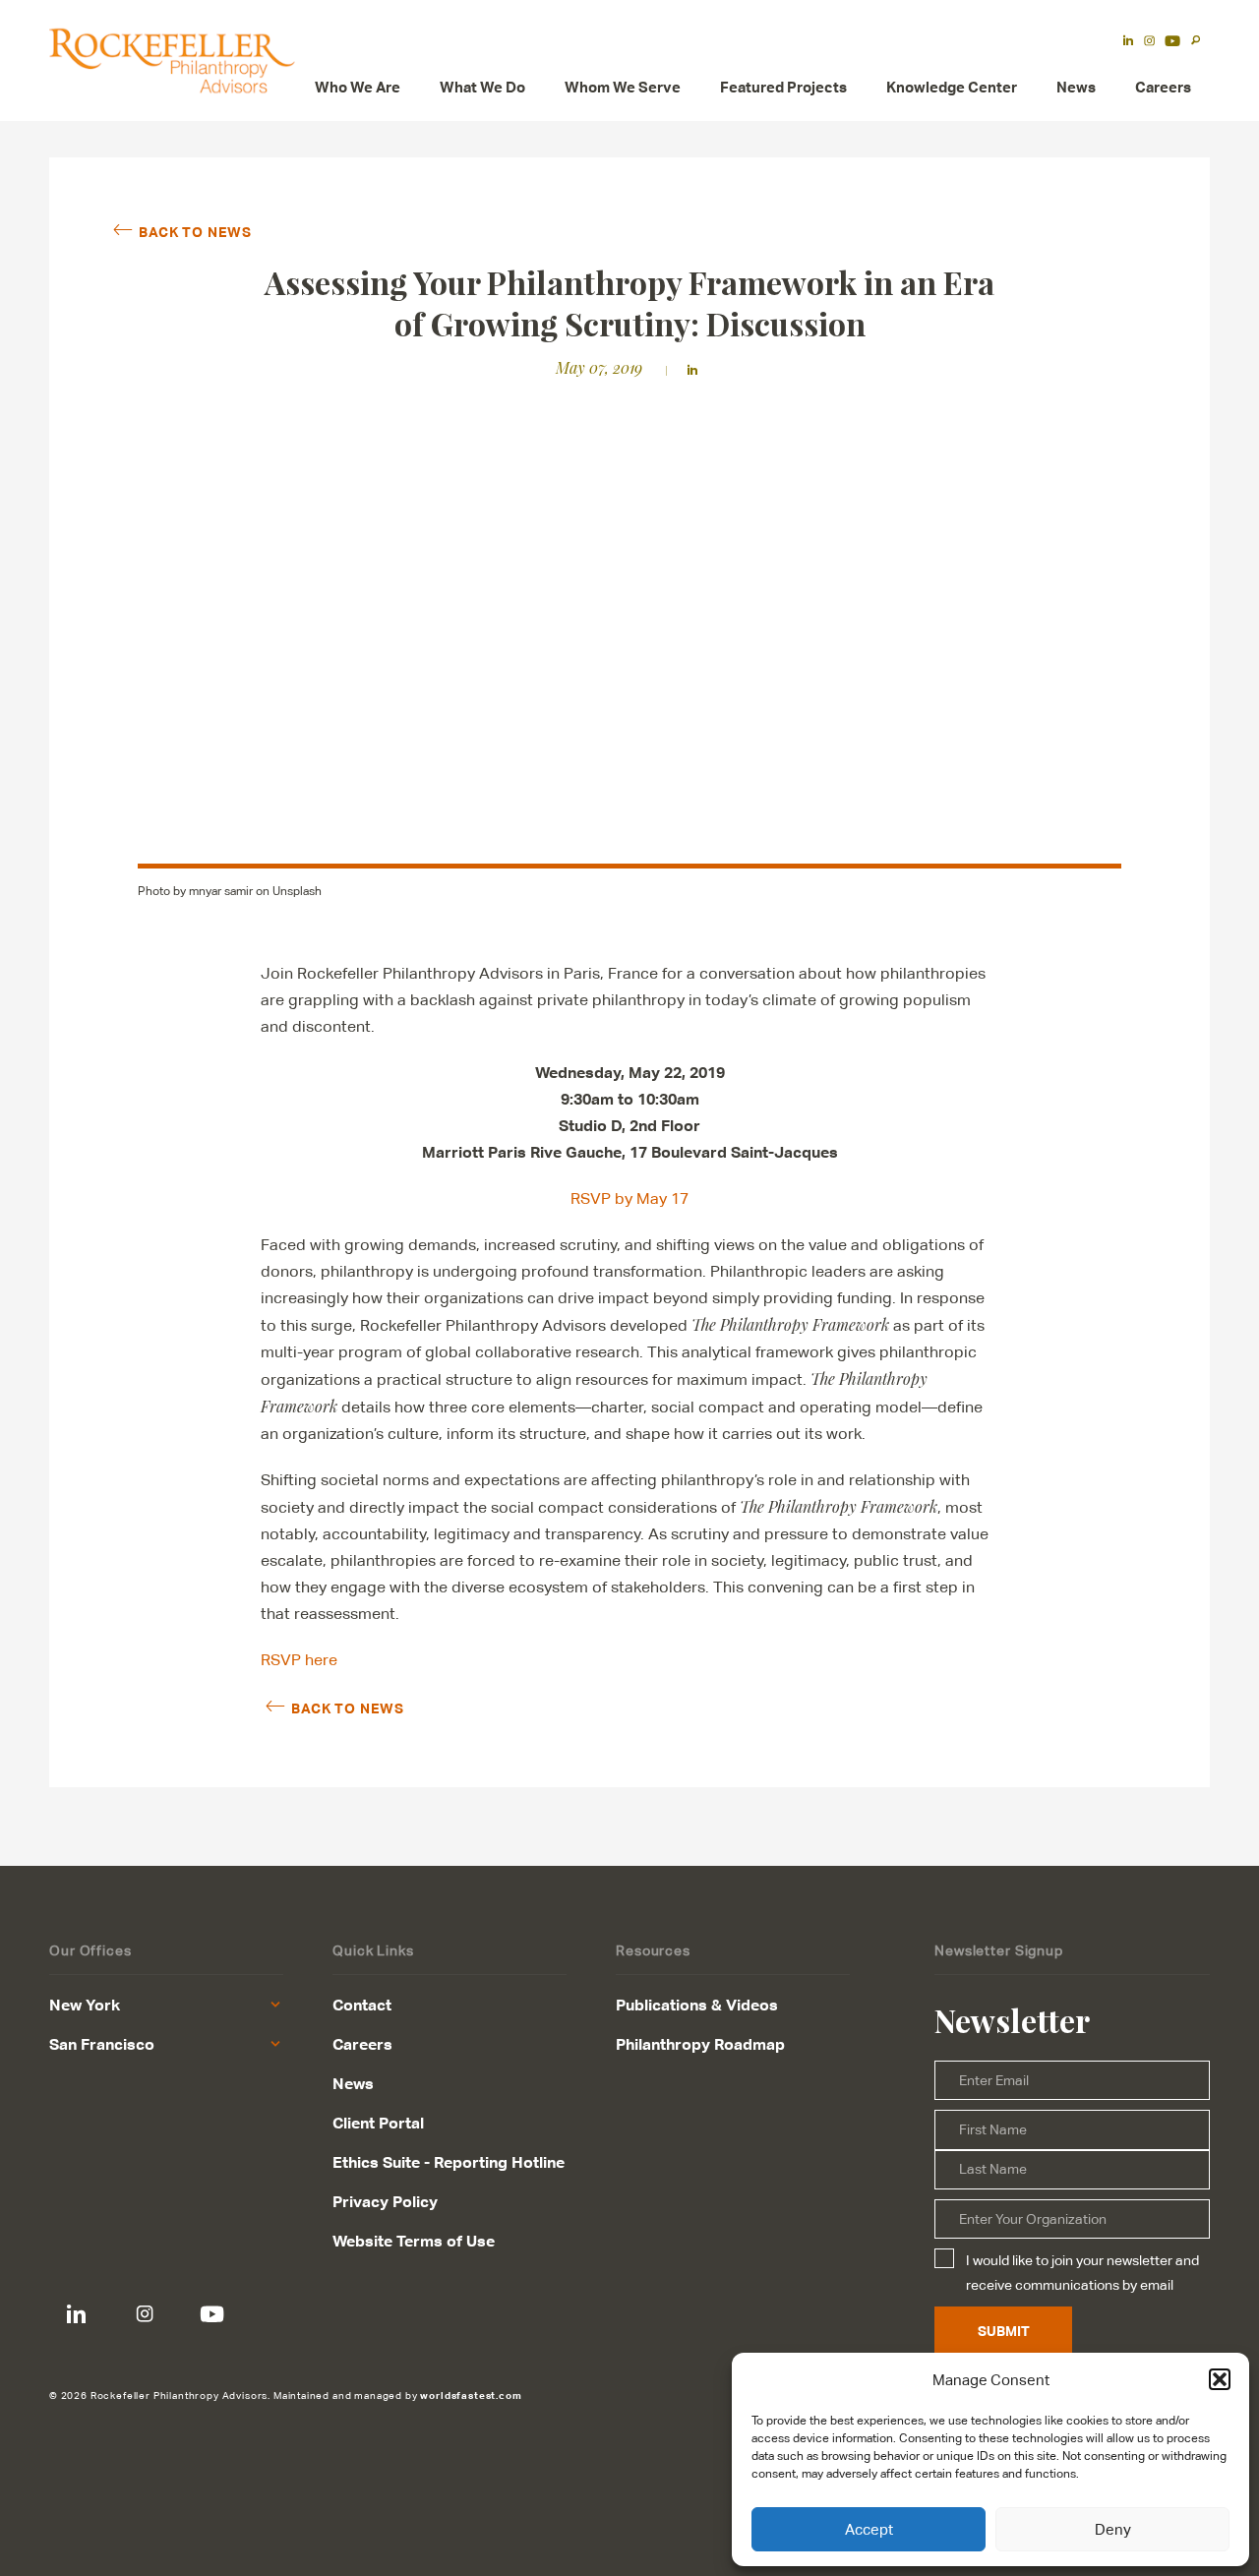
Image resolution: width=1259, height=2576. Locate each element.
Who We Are (358, 87)
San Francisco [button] (102, 2044)
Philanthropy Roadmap (700, 2044)
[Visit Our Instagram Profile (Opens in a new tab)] (1149, 42)
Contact (362, 2005)
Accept (869, 2529)
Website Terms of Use (414, 2241)
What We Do (482, 87)
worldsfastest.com (471, 2395)
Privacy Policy (385, 2201)
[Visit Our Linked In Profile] (76, 2315)
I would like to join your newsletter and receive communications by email (1082, 2272)
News (1076, 87)
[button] (1220, 2379)
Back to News (195, 231)
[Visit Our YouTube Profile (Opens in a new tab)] (1172, 42)
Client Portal (378, 2123)
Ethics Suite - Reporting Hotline (449, 2162)
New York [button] (85, 2005)
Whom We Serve (623, 87)
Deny (1113, 2529)
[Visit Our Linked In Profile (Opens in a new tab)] (1128, 42)
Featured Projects (783, 87)
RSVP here (299, 1660)
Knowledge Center (952, 87)
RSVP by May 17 (629, 1198)
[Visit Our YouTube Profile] (212, 2315)
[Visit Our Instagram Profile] (144, 2315)
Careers (1163, 87)
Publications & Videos (697, 2005)
